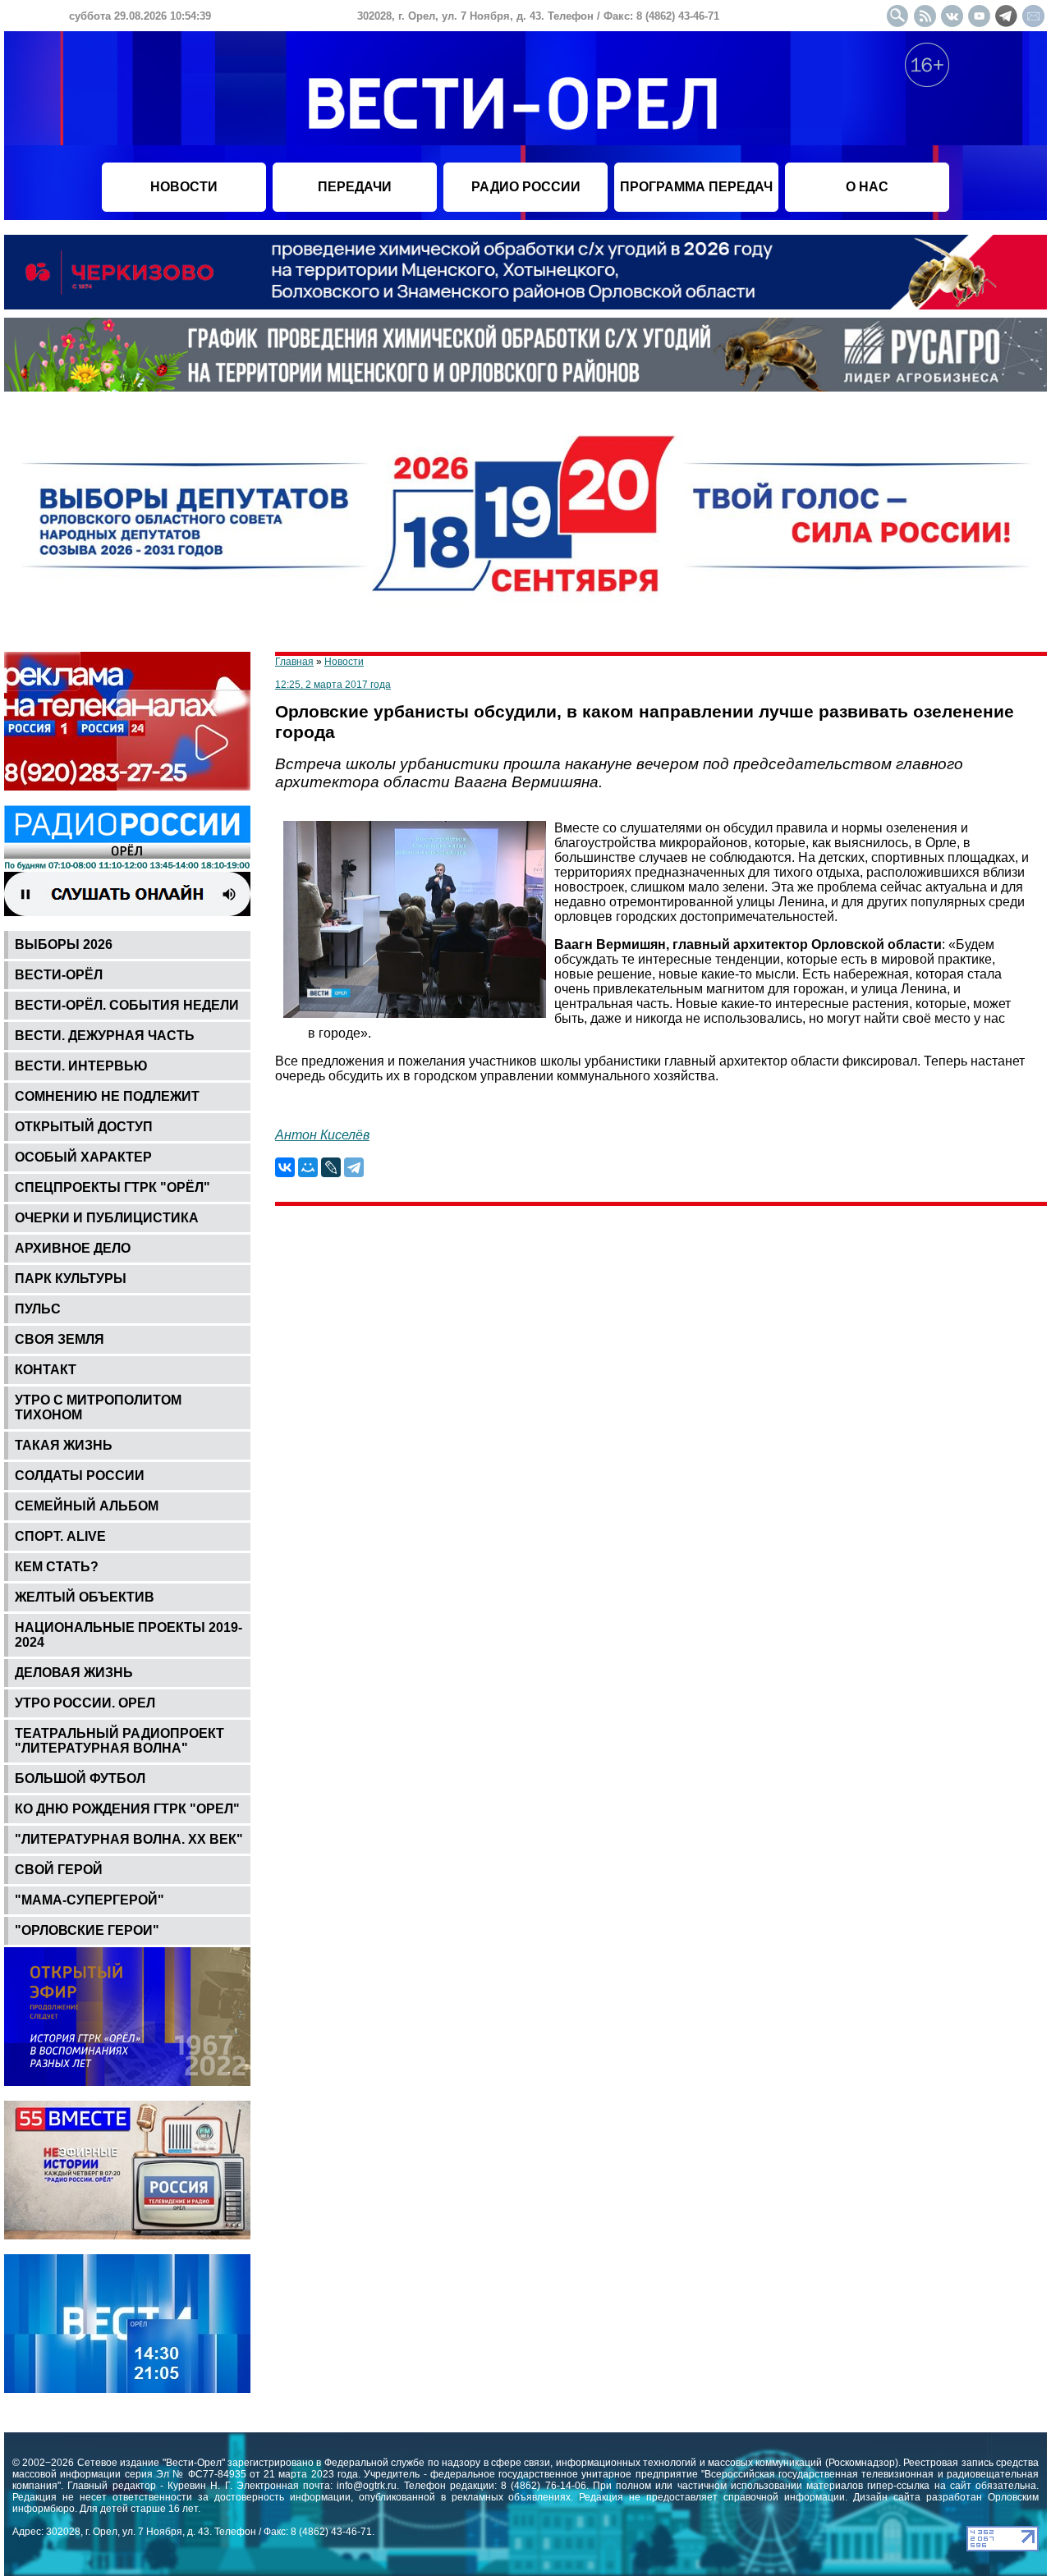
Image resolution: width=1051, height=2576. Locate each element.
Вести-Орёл (59, 975)
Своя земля (60, 1339)
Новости (344, 662)
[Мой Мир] (308, 1167)
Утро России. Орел (85, 1703)
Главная (294, 662)
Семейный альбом (87, 1506)
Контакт (46, 1370)
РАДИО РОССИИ (526, 187)
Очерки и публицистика (107, 1218)
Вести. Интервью (81, 1066)
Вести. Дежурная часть (105, 1036)
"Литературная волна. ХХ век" (129, 1839)
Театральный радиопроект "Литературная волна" (119, 1741)
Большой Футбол (80, 1778)
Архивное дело (73, 1248)
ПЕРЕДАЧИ (355, 187)
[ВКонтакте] (285, 1167)
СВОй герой (59, 1870)
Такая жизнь (64, 1445)
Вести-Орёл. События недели (127, 1005)
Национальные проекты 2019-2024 (129, 1635)
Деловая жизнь (74, 1673)
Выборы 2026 (64, 944)
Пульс (38, 1309)
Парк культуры (71, 1279)
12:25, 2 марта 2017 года (333, 685)
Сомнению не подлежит (107, 1096)
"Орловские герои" (87, 1930)
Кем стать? (57, 1567)
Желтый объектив (85, 1597)
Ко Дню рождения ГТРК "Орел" (127, 1809)
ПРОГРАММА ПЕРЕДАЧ (696, 187)
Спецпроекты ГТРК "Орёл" (112, 1187)
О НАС (867, 187)
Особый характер (83, 1157)
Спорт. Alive (60, 1536)
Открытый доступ (84, 1127)
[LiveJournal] (331, 1167)
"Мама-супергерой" (89, 1900)
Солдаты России (80, 1476)
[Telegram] (354, 1167)
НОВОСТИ (184, 187)
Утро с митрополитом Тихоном (98, 1407)
